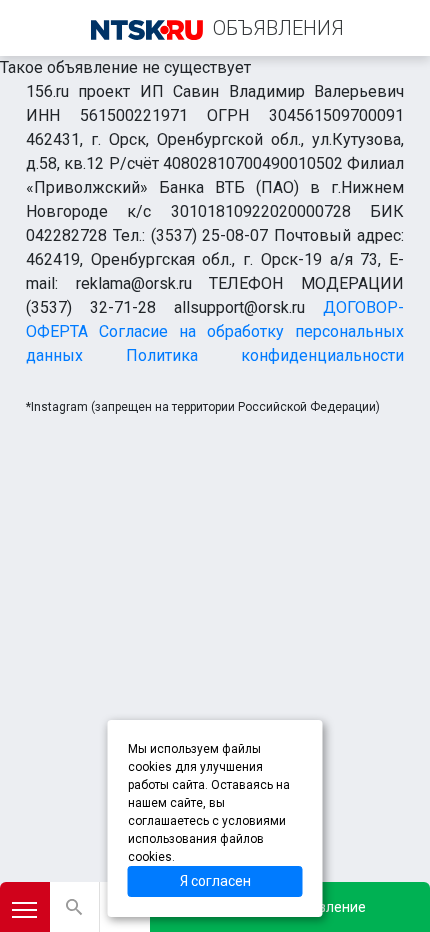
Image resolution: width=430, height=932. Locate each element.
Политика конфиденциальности (265, 355)
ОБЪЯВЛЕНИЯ (278, 28)
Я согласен (215, 881)
